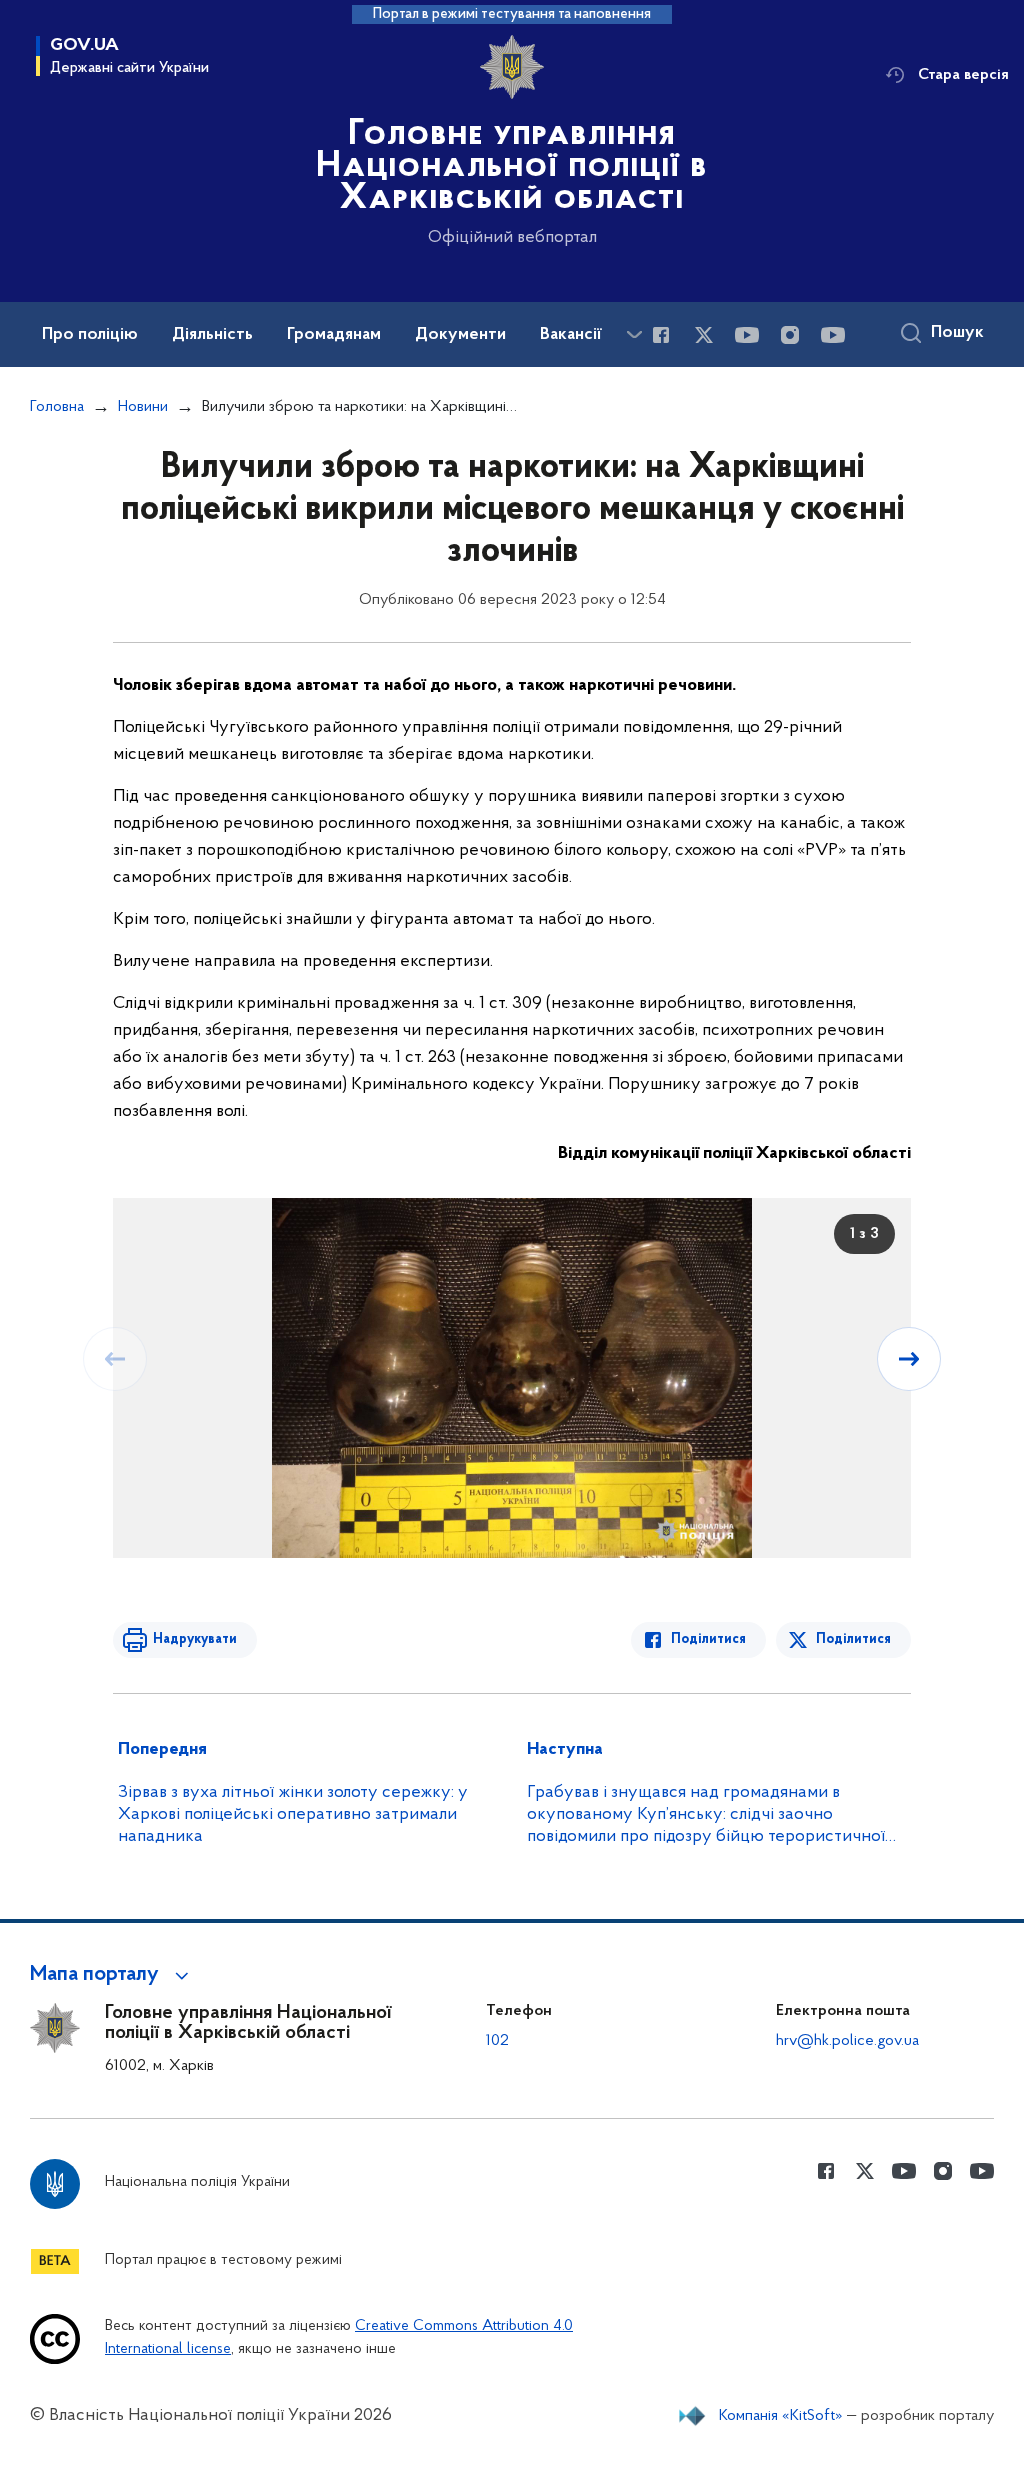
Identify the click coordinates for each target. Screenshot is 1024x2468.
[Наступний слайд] (909, 1359)
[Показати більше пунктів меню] (634, 334)
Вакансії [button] (571, 335)
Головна (57, 407)
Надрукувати (195, 1639)
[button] (112, 1975)
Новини (143, 407)
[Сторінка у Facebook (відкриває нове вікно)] (661, 335)
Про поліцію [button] (90, 335)
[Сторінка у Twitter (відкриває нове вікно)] (704, 335)
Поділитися (708, 1639)
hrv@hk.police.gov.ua (847, 2041)
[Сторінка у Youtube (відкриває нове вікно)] (747, 335)
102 (497, 2041)
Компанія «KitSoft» (781, 2416)
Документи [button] (460, 335)
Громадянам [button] (334, 335)
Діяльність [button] (212, 335)
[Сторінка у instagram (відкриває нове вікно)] (790, 335)
